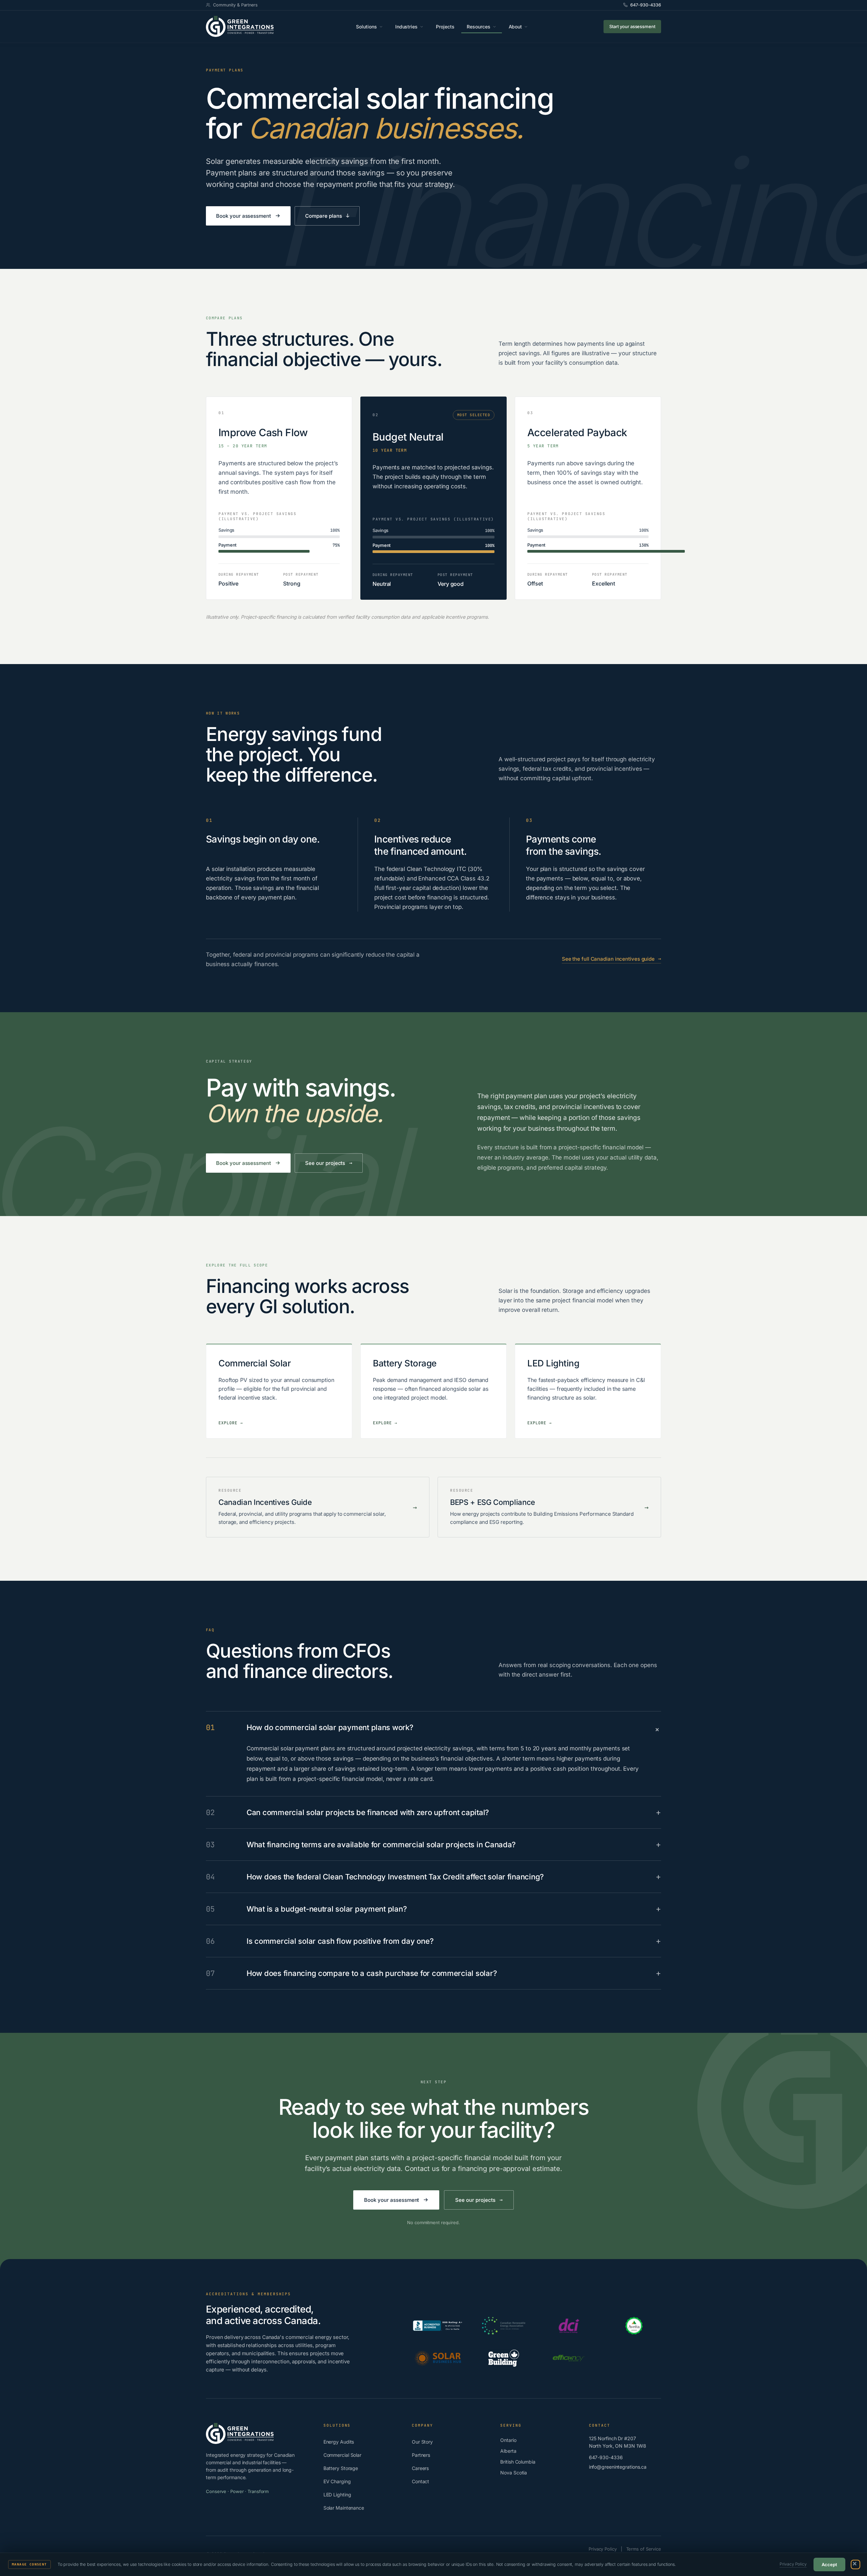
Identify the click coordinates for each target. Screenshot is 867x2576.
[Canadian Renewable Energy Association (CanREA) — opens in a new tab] (504, 2326)
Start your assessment (632, 26)
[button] (855, 2564)
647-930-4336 (646, 5)
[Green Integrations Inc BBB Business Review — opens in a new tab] (438, 2326)
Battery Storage (341, 2468)
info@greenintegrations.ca (618, 2467)
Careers (420, 2468)
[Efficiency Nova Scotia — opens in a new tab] (569, 2358)
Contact (420, 2481)
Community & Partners (235, 5)
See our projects (329, 1163)
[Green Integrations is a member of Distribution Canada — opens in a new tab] (569, 2326)
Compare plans (327, 216)
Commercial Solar (342, 2455)
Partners (421, 2455)
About (515, 27)
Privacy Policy (793, 2564)
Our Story (422, 2442)
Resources (479, 27)
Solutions (366, 27)
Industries (407, 27)
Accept (829, 2564)
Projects (445, 27)
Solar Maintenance (344, 2508)
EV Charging (337, 2481)
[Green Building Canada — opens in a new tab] (504, 2358)
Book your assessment (244, 216)
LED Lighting (337, 2495)
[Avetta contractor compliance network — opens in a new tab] (634, 2326)
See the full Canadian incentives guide (611, 959)
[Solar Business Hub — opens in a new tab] (438, 2358)
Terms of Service (644, 2549)
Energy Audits (339, 2442)
